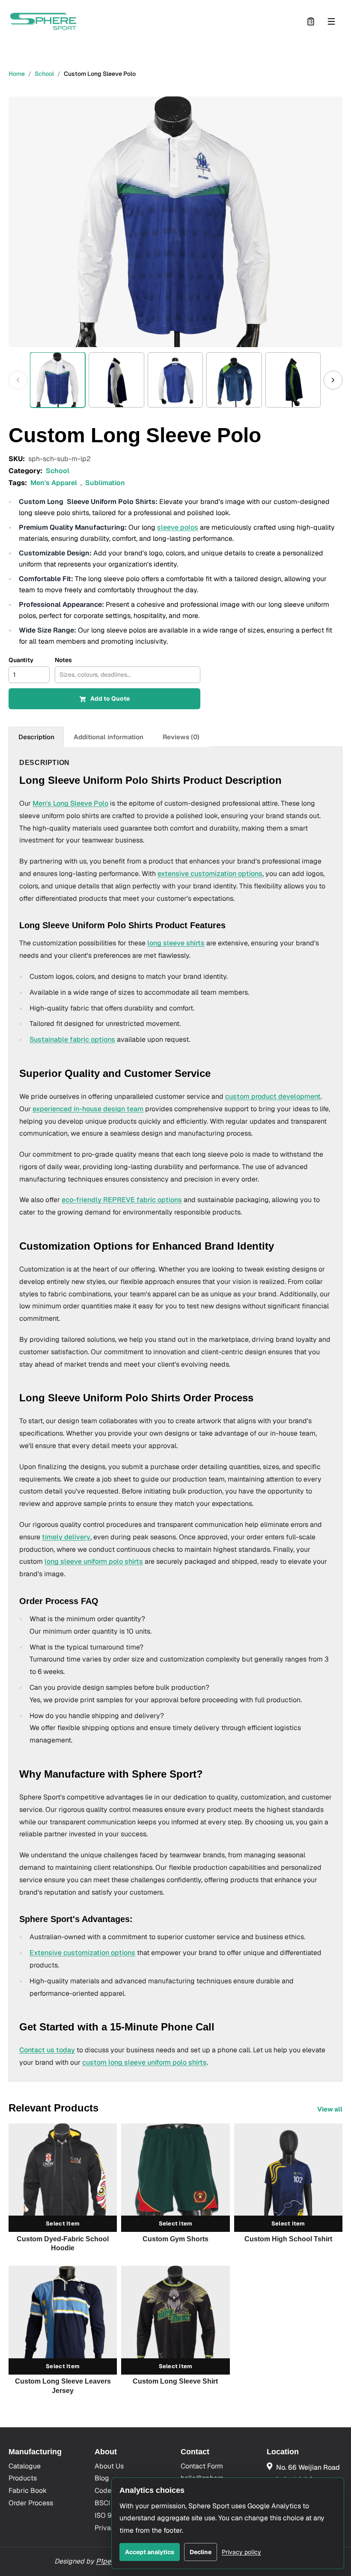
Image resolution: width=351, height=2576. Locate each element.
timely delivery (66, 1537)
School (44, 74)
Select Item (63, 2224)
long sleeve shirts (176, 943)
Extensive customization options (82, 1953)
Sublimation (105, 483)
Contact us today (47, 2050)
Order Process (31, 2503)
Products (23, 2478)
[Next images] (333, 380)
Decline (201, 2552)
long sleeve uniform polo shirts (94, 1561)
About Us (109, 2466)
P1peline (109, 2561)
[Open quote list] (311, 21)
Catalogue (25, 2466)
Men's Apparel (54, 483)
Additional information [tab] (109, 737)
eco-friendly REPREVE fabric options (122, 1200)
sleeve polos (178, 527)
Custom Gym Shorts (175, 2239)
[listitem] (58, 380)
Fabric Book (28, 2491)
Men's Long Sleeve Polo (70, 803)
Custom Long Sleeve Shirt (175, 2381)
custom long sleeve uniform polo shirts (144, 2062)
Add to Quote (110, 699)
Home (17, 74)
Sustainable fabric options (72, 1039)
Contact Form (202, 2466)
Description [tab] (36, 737)
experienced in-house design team (88, 1109)
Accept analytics (150, 2552)
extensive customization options (210, 874)
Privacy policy (241, 2552)
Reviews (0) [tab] (181, 737)
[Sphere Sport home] (43, 21)
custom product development (273, 1096)
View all (330, 2109)
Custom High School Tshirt (288, 2239)
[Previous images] (18, 380)
